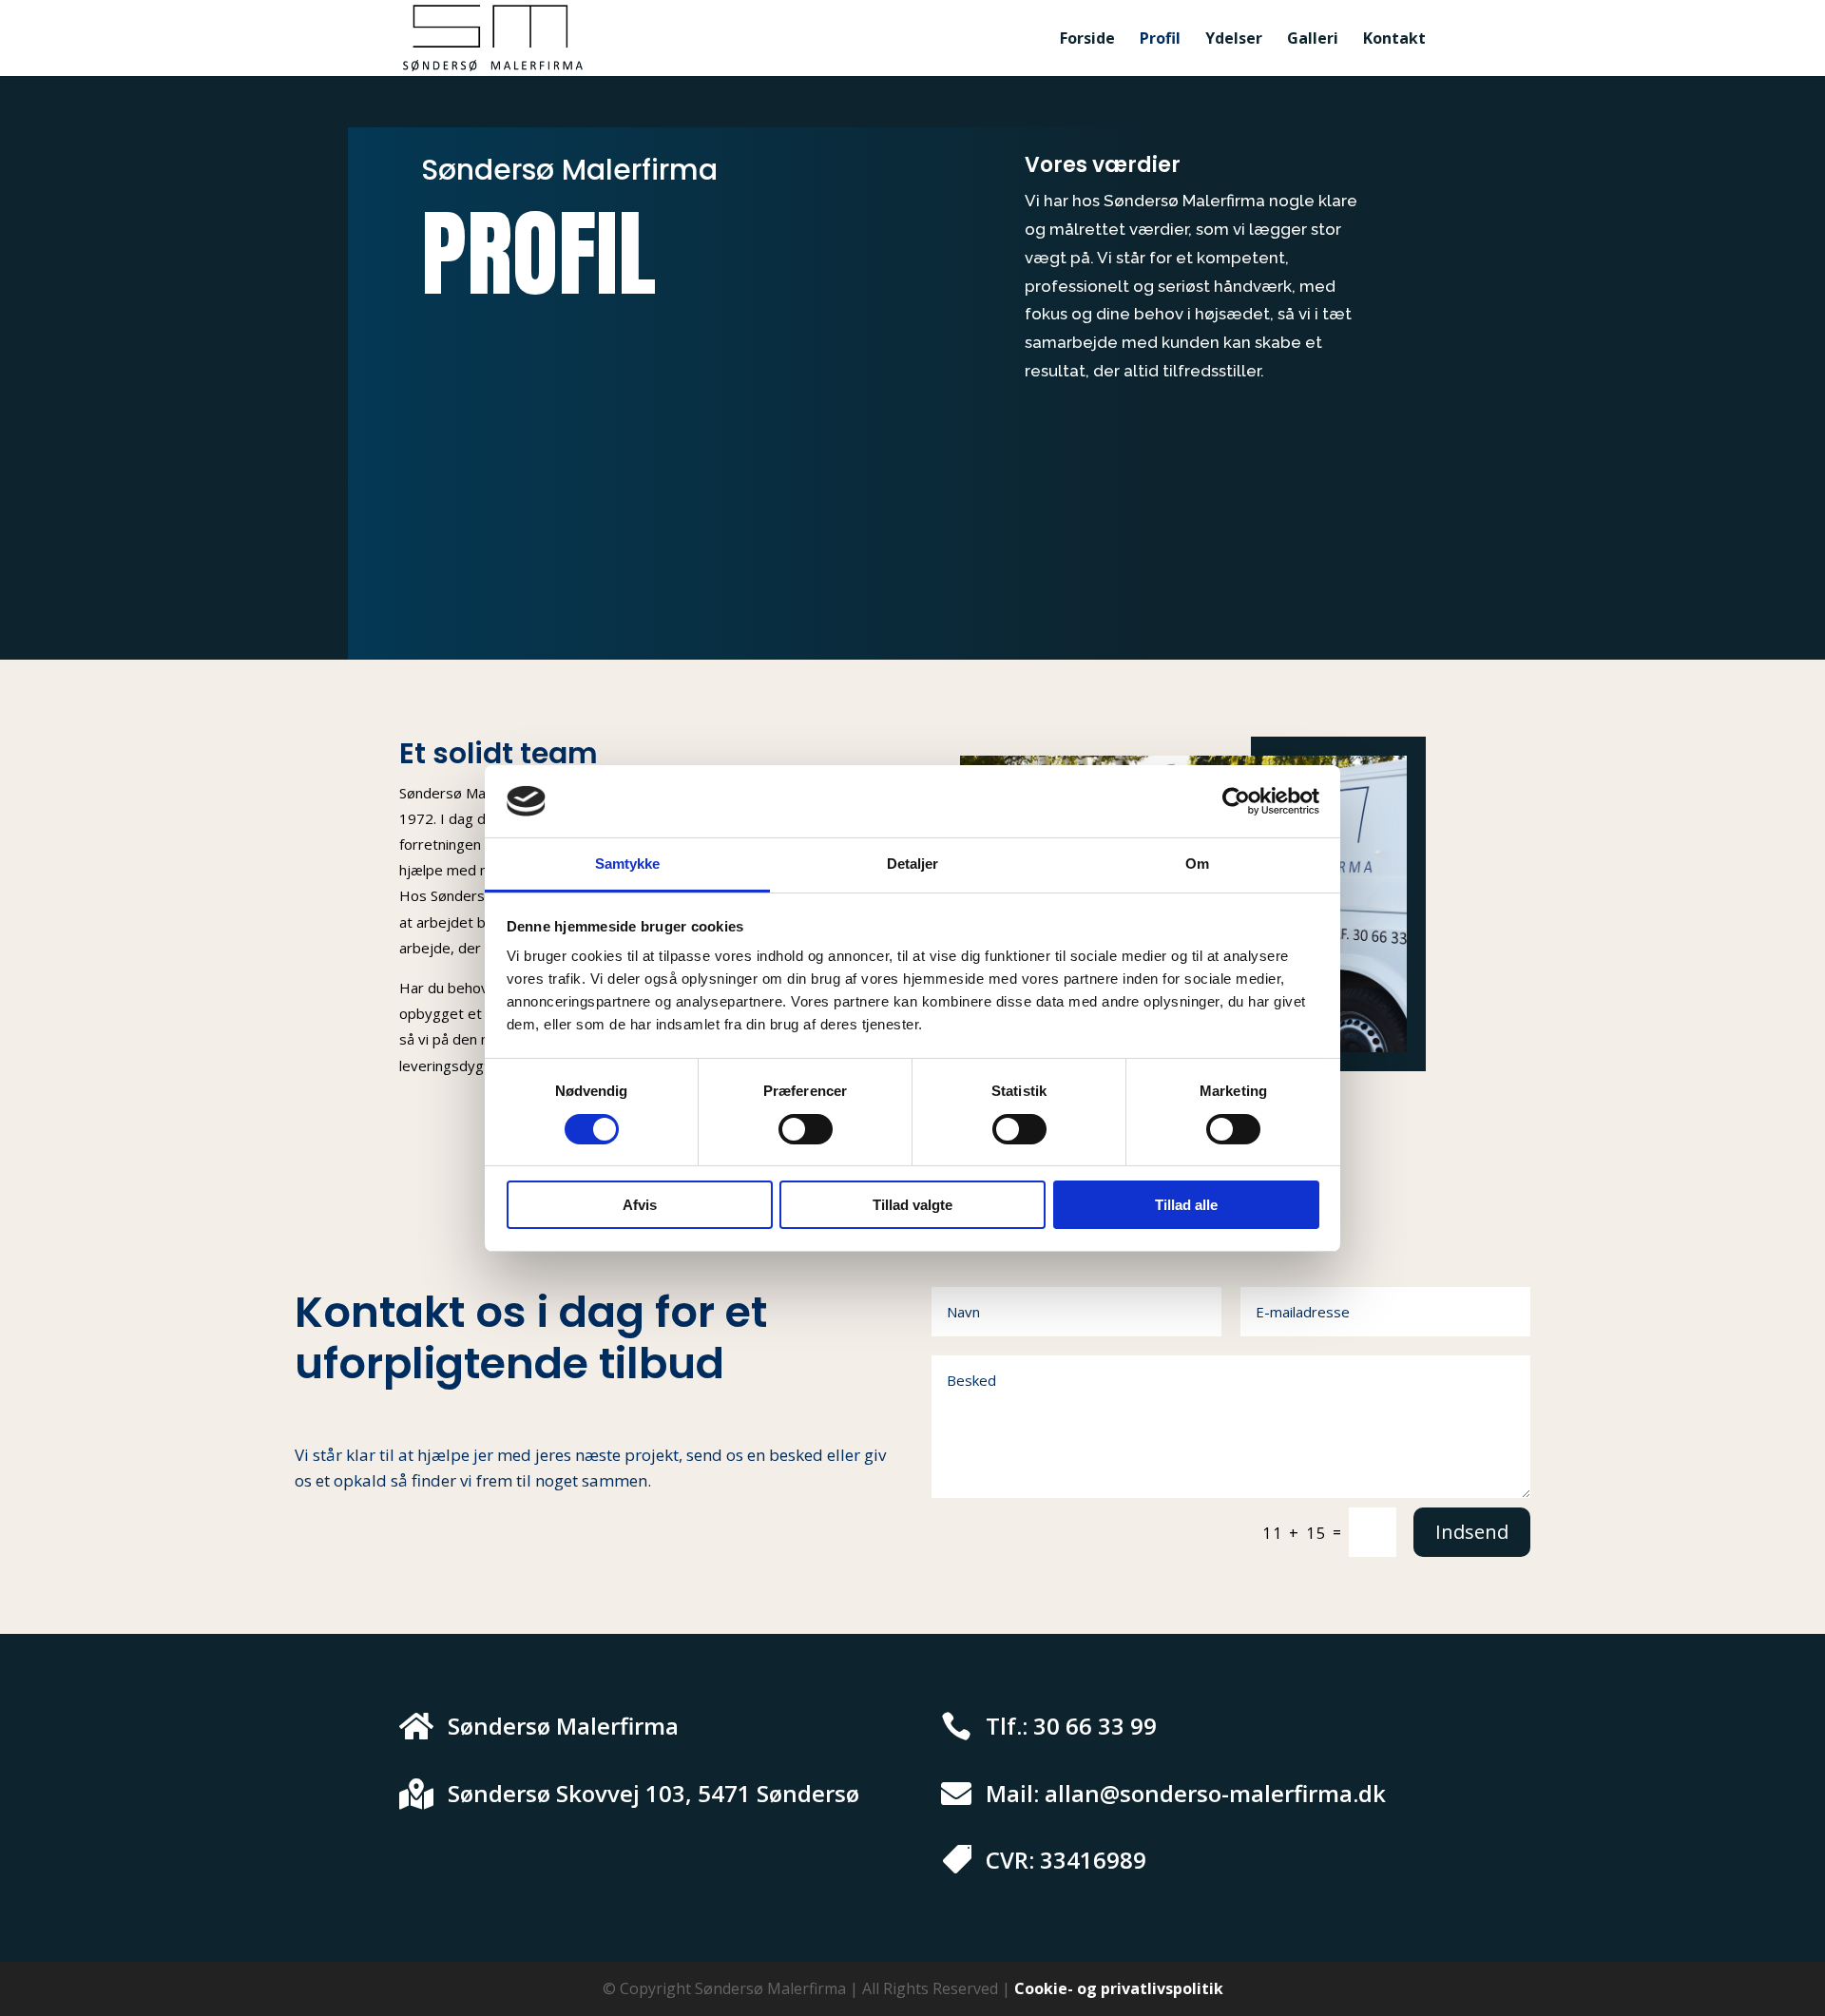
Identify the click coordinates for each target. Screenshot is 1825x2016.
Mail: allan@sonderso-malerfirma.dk (1186, 1793)
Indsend (1472, 1532)
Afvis (640, 1205)
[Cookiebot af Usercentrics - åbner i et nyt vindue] (1236, 801)
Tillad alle (1186, 1205)
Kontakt (1394, 40)
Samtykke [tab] (628, 864)
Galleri (1313, 40)
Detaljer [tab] (913, 864)
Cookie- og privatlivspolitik (1119, 1988)
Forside (1087, 40)
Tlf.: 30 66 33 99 (1071, 1726)
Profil (1160, 40)
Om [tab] (1197, 864)
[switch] (806, 1129)
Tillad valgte (912, 1205)
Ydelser (1234, 40)
